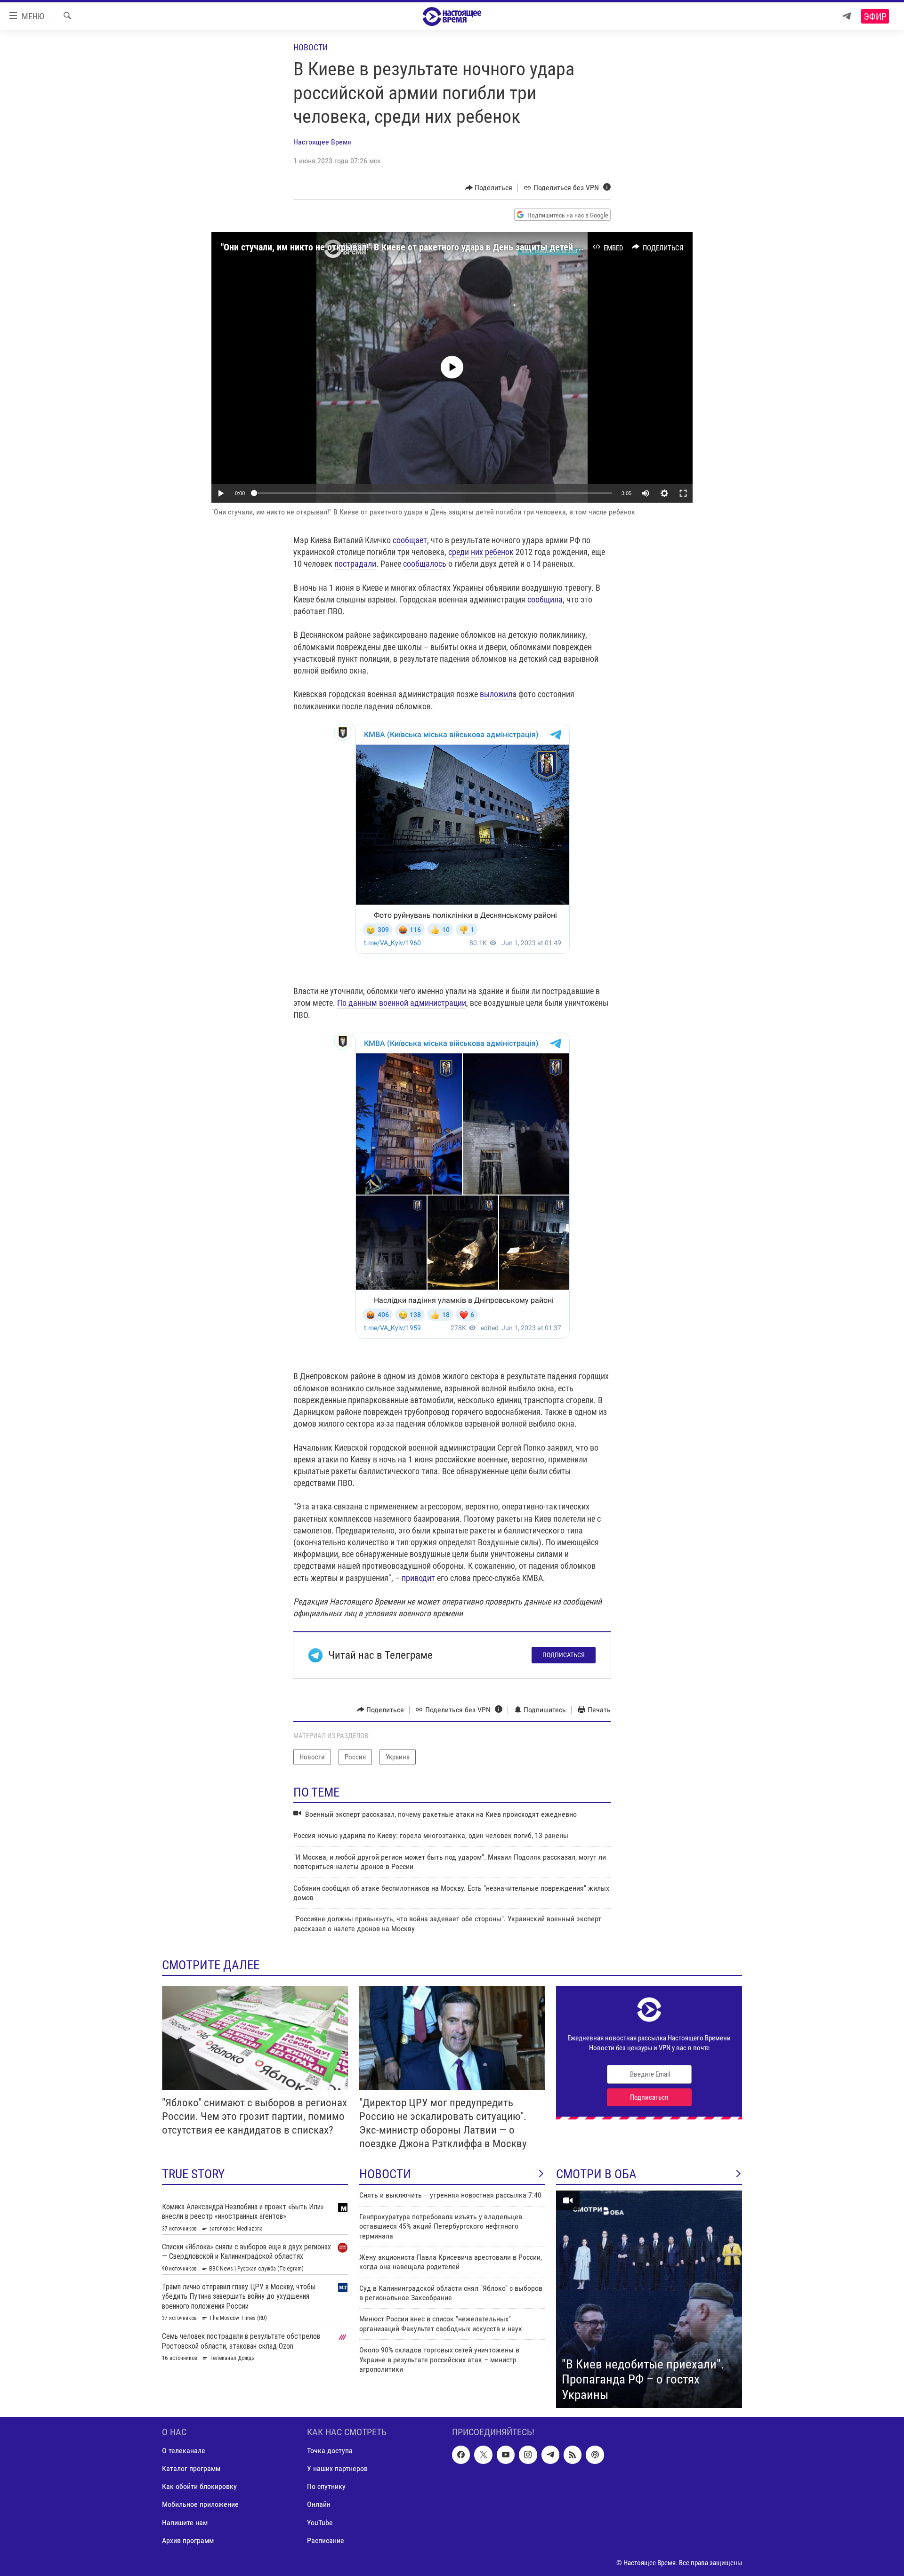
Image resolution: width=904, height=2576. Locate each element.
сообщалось (425, 564)
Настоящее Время (322, 142)
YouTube (320, 2523)
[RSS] (573, 2455)
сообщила (545, 599)
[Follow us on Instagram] (528, 2455)
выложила (498, 694)
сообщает (410, 540)
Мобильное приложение (200, 2505)
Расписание (326, 2540)
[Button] (489, 188)
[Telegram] (847, 16)
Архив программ (188, 2540)
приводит (418, 1578)
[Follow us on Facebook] (461, 2455)
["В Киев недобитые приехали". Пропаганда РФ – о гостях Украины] (649, 2299)
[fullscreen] (683, 493)
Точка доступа (330, 2451)
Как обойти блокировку (199, 2487)
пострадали (355, 564)
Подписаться (564, 1655)
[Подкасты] (595, 2455)
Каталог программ (191, 2468)
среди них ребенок (481, 552)
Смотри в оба (596, 2174)
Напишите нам (185, 2523)
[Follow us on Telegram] (550, 2455)
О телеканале (184, 2451)
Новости (311, 47)
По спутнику (326, 2487)
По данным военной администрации (402, 1003)
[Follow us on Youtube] (506, 2455)
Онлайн (319, 2505)
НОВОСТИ (385, 2174)
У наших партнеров (337, 2468)
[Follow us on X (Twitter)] (483, 2455)
